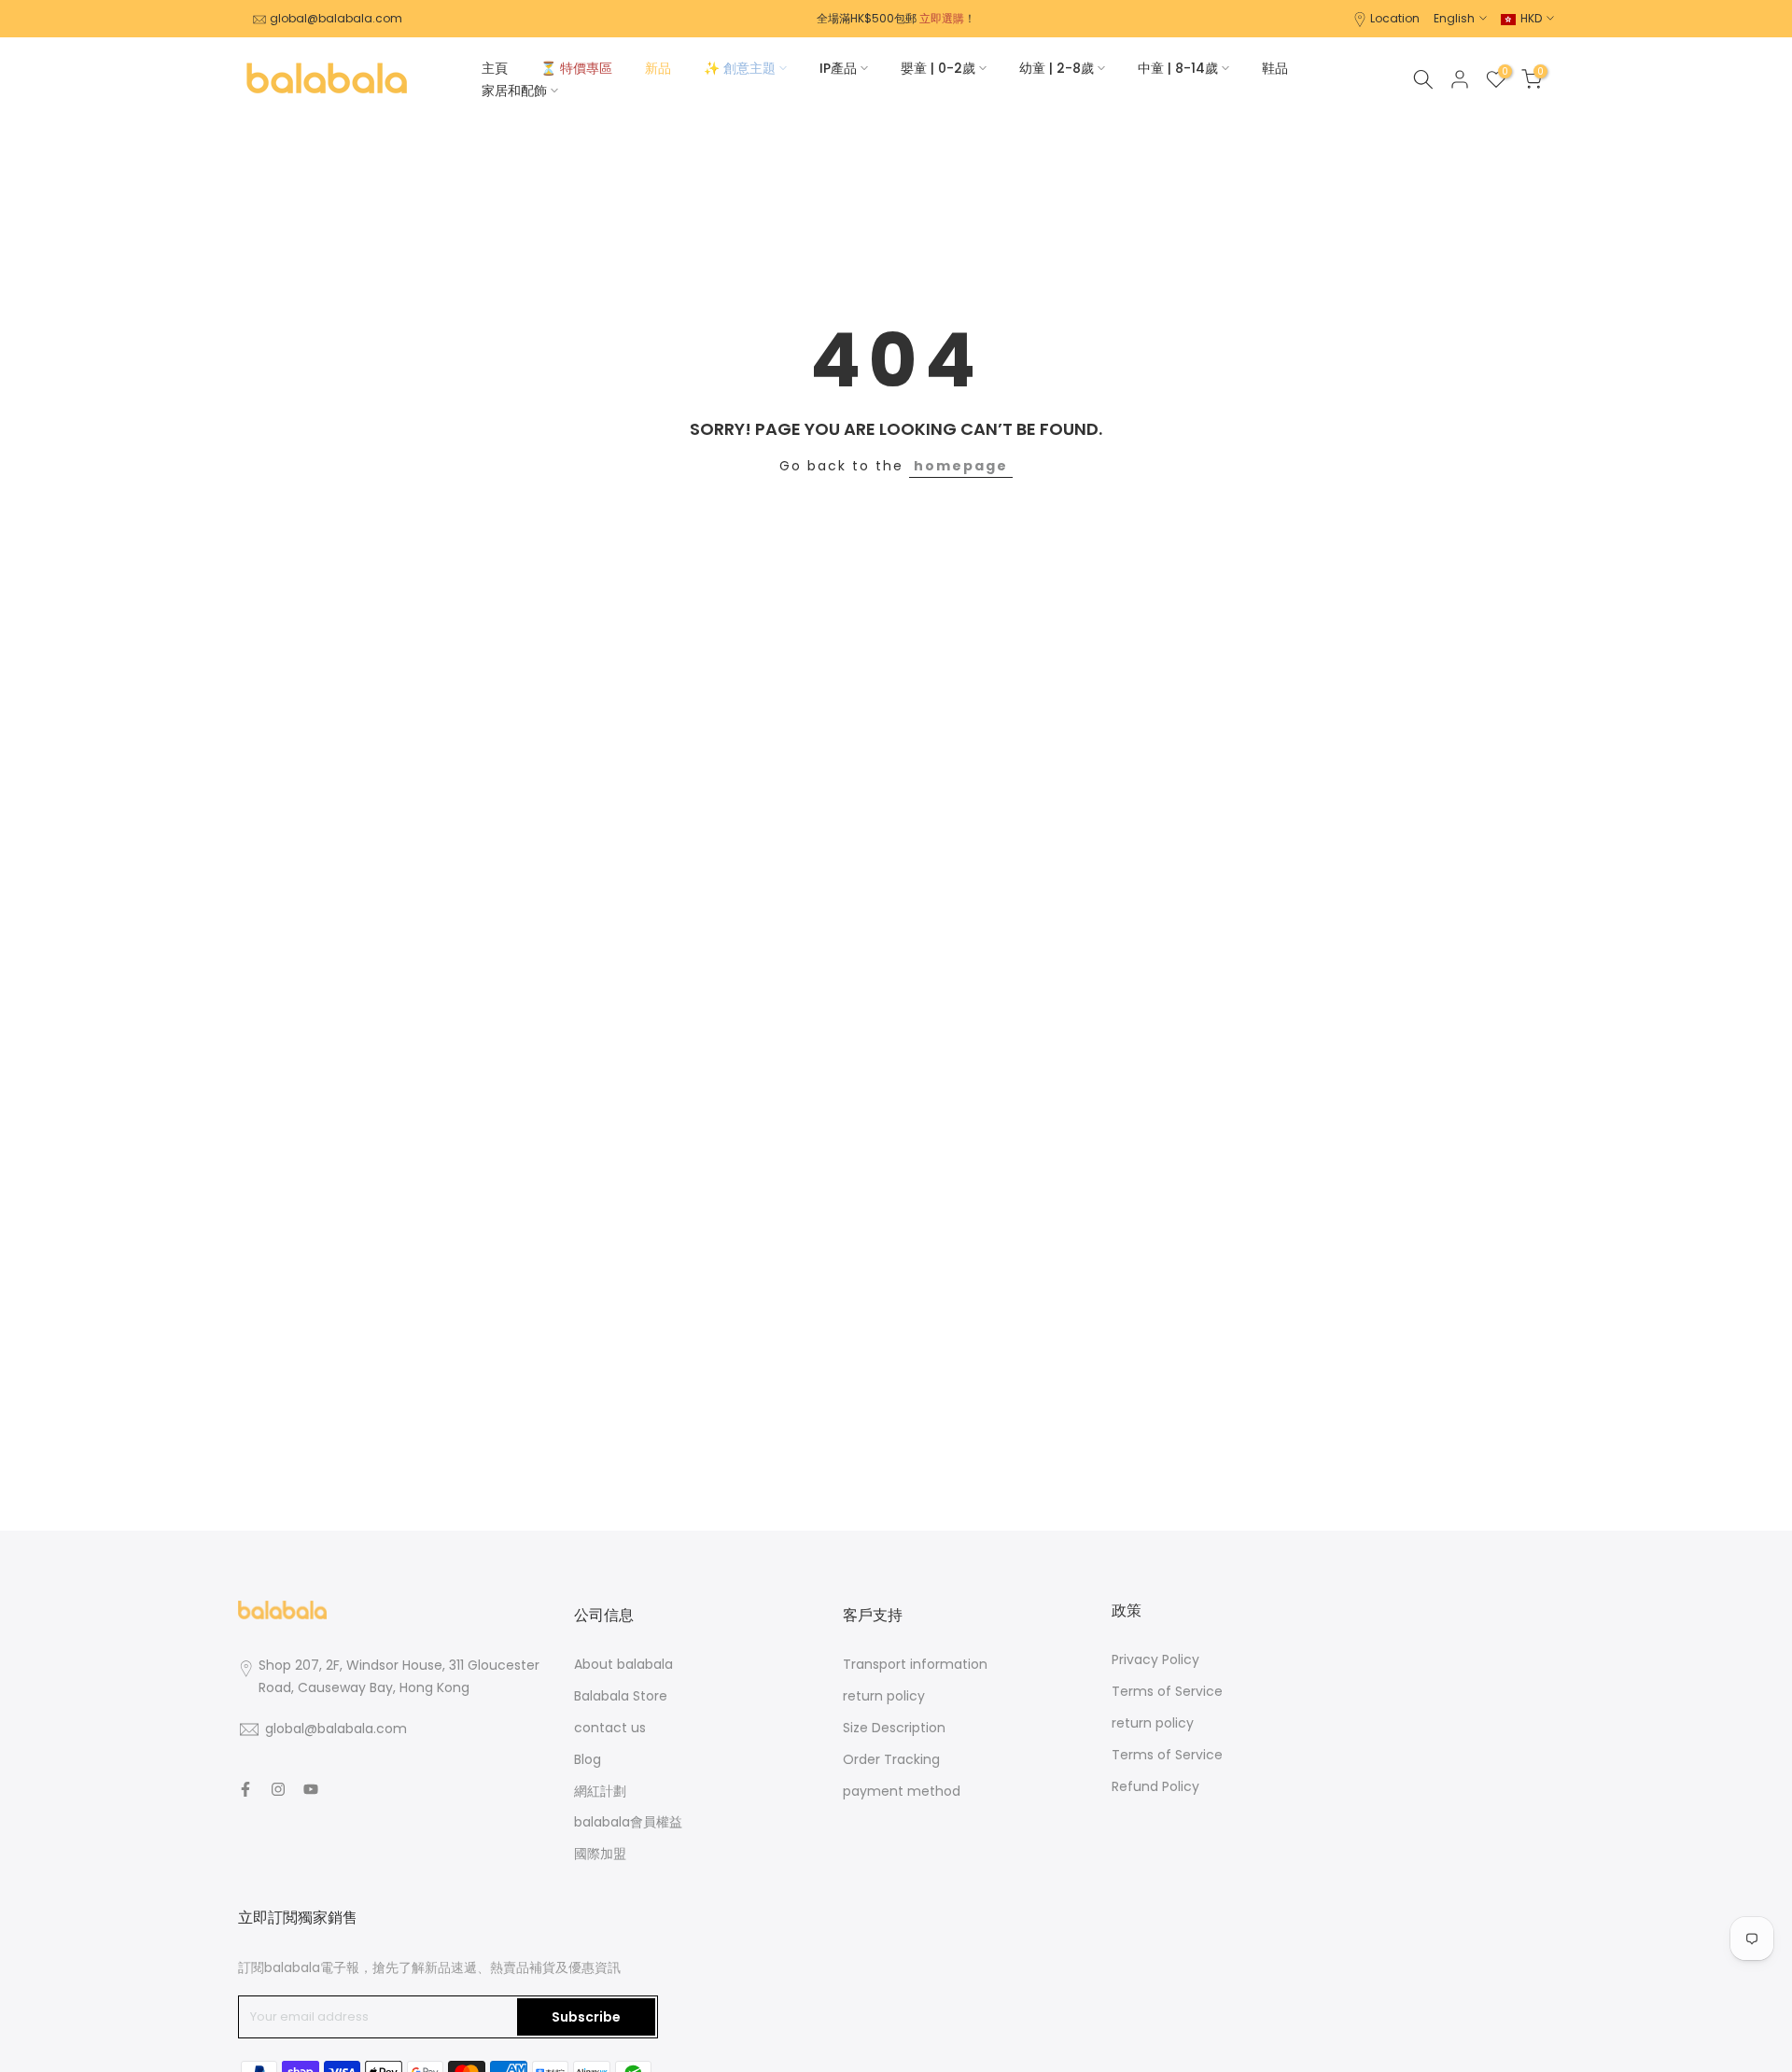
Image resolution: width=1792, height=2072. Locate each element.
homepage (961, 466)
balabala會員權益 (628, 1822)
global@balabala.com (336, 18)
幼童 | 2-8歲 (1057, 68)
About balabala (623, 1664)
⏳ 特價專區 (576, 68)
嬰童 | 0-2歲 (938, 68)
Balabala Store (621, 1696)
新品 (658, 68)
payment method (902, 1791)
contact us (610, 1728)
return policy (884, 1696)
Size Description (894, 1728)
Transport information (915, 1664)
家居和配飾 (514, 91)
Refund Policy (1155, 1786)
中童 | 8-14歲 (1178, 68)
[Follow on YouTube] (311, 1789)
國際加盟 (600, 1854)
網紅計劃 (600, 1791)
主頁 (495, 68)
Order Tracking (891, 1759)
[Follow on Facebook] (245, 1789)
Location (1395, 18)
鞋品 (1275, 68)
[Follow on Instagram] (278, 1789)
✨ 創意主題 (740, 68)
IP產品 (838, 68)
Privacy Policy (1155, 1659)
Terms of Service (1167, 1691)
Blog (588, 1759)
